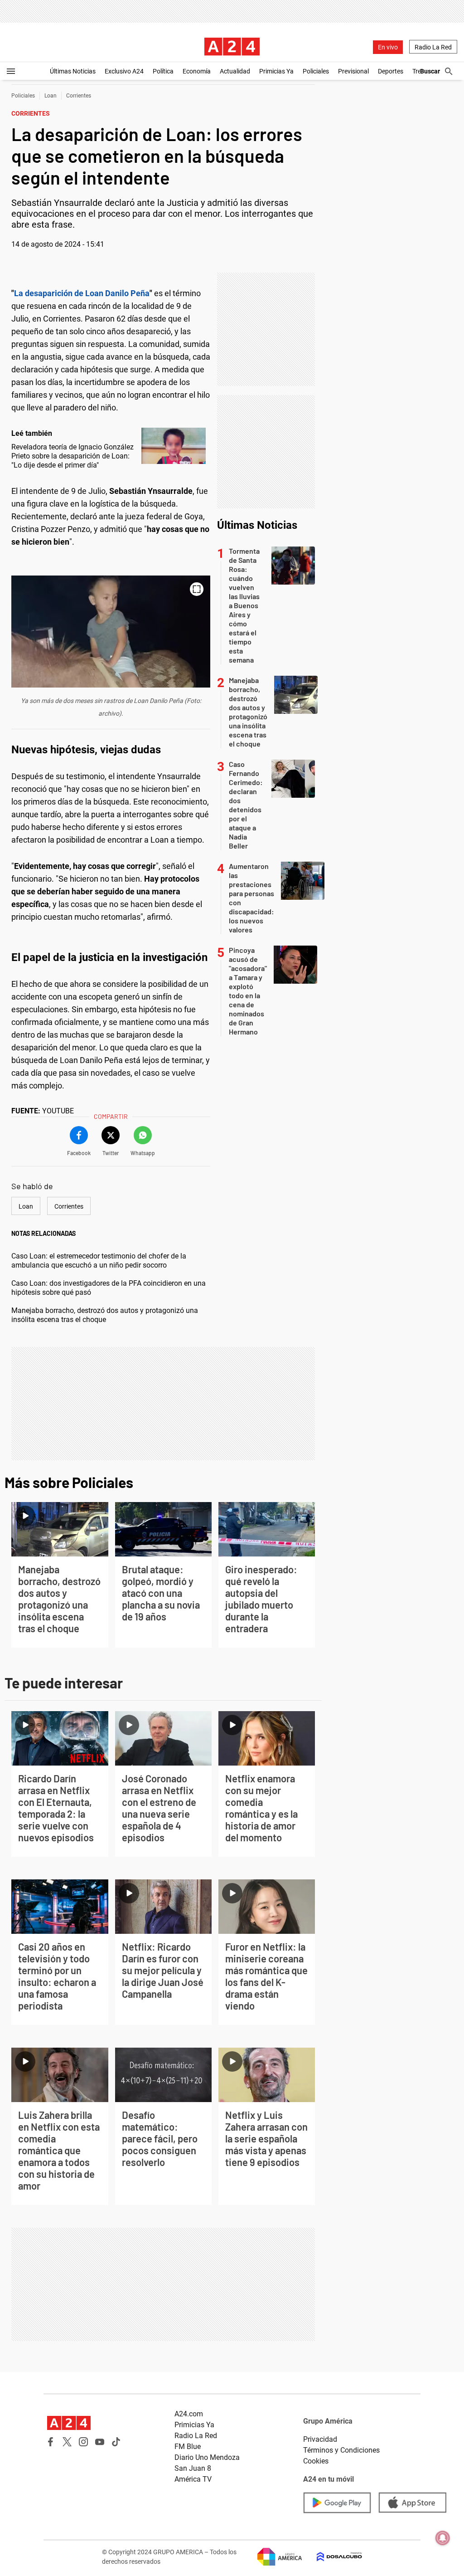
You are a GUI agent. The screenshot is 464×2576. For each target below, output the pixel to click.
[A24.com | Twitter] (67, 2442)
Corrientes (79, 96)
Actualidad (235, 71)
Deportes (391, 71)
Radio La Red (433, 47)
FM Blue (188, 2447)
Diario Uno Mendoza (207, 2457)
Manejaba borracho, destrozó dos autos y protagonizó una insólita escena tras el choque (105, 1315)
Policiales (316, 71)
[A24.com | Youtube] (100, 2442)
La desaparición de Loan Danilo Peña (82, 293)
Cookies (316, 2461)
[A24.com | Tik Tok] (116, 2442)
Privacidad (320, 2439)
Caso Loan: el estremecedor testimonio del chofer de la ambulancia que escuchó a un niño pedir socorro (99, 1261)
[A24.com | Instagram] (83, 2442)
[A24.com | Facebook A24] (51, 2442)
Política (163, 71)
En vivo (388, 47)
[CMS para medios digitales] (332, 2557)
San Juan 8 (193, 2468)
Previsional (353, 71)
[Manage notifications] (443, 2538)
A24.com (189, 2414)
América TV (193, 2479)
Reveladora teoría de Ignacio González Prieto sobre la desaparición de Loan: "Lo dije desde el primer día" (72, 456)
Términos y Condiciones (341, 2450)
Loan (51, 96)
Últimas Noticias (73, 71)
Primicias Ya (276, 71)
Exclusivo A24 (124, 71)
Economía (197, 71)
